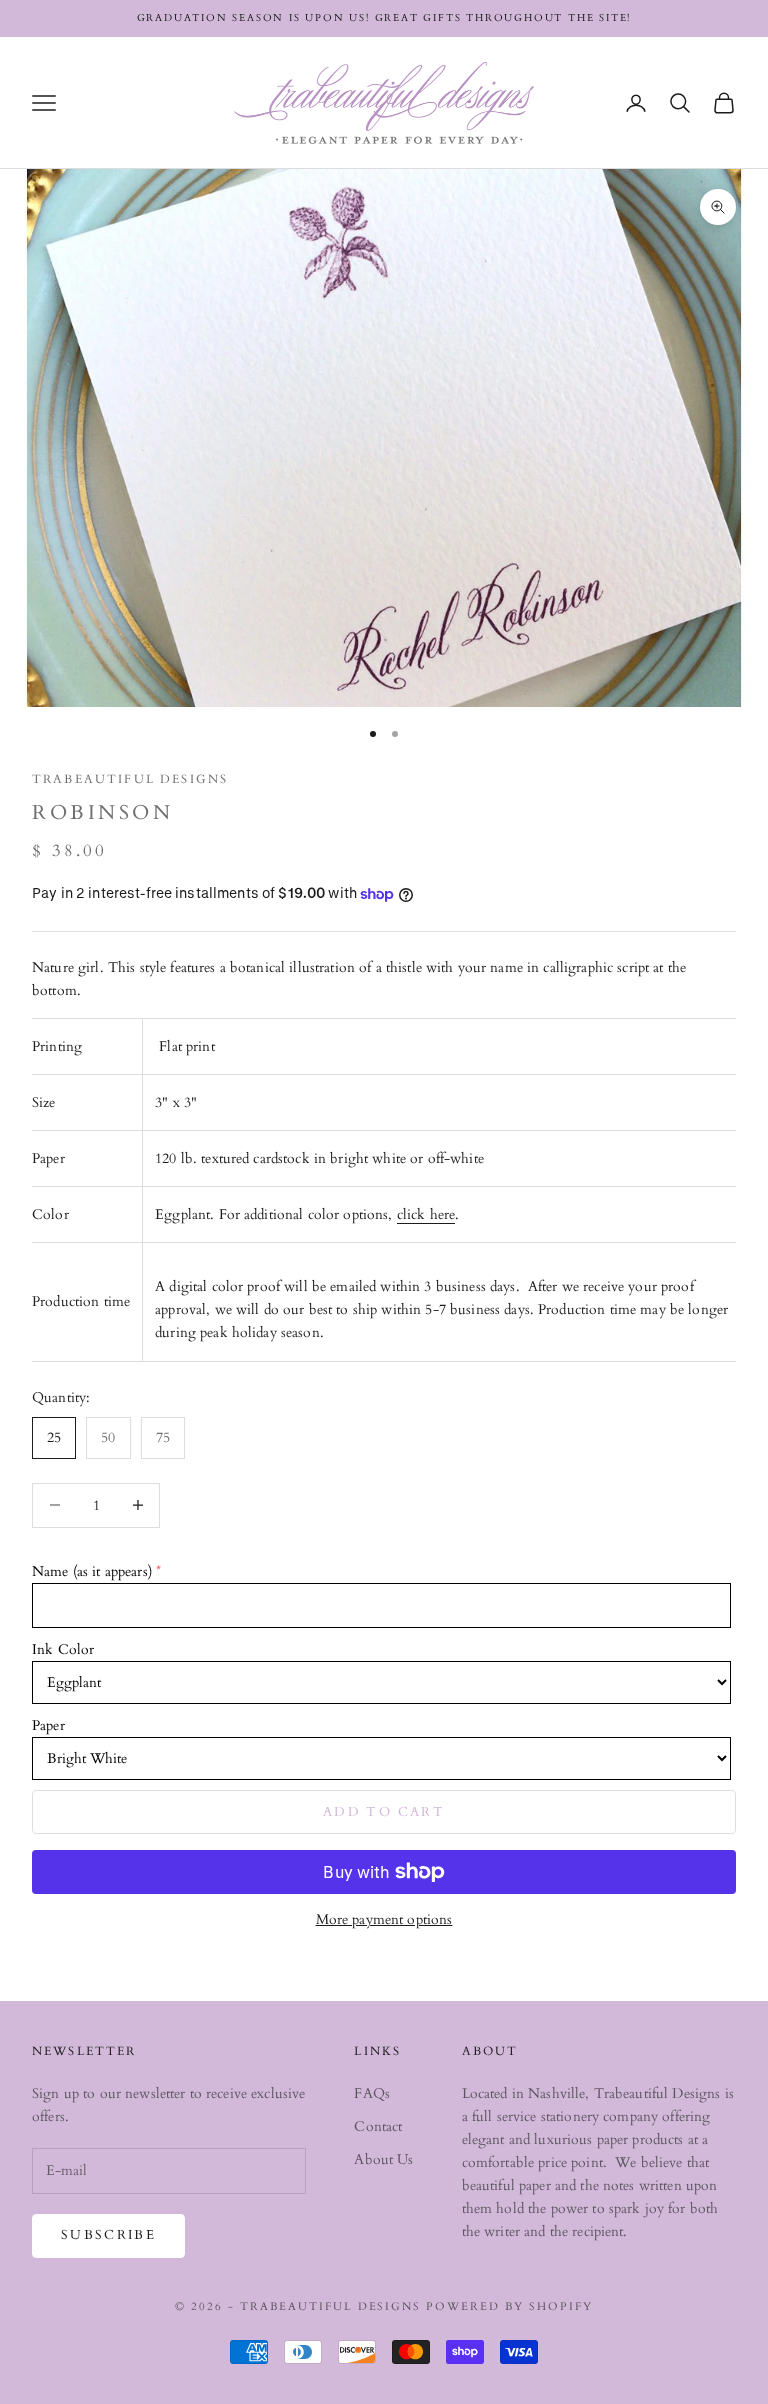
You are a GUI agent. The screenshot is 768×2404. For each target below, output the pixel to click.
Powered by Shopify (509, 2306)
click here (426, 1214)
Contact (378, 2126)
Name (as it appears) (92, 1571)
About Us (383, 2159)
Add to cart (384, 1812)
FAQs (372, 2093)
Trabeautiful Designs (130, 779)
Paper (48, 1725)
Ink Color (63, 1649)
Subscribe (108, 2235)
